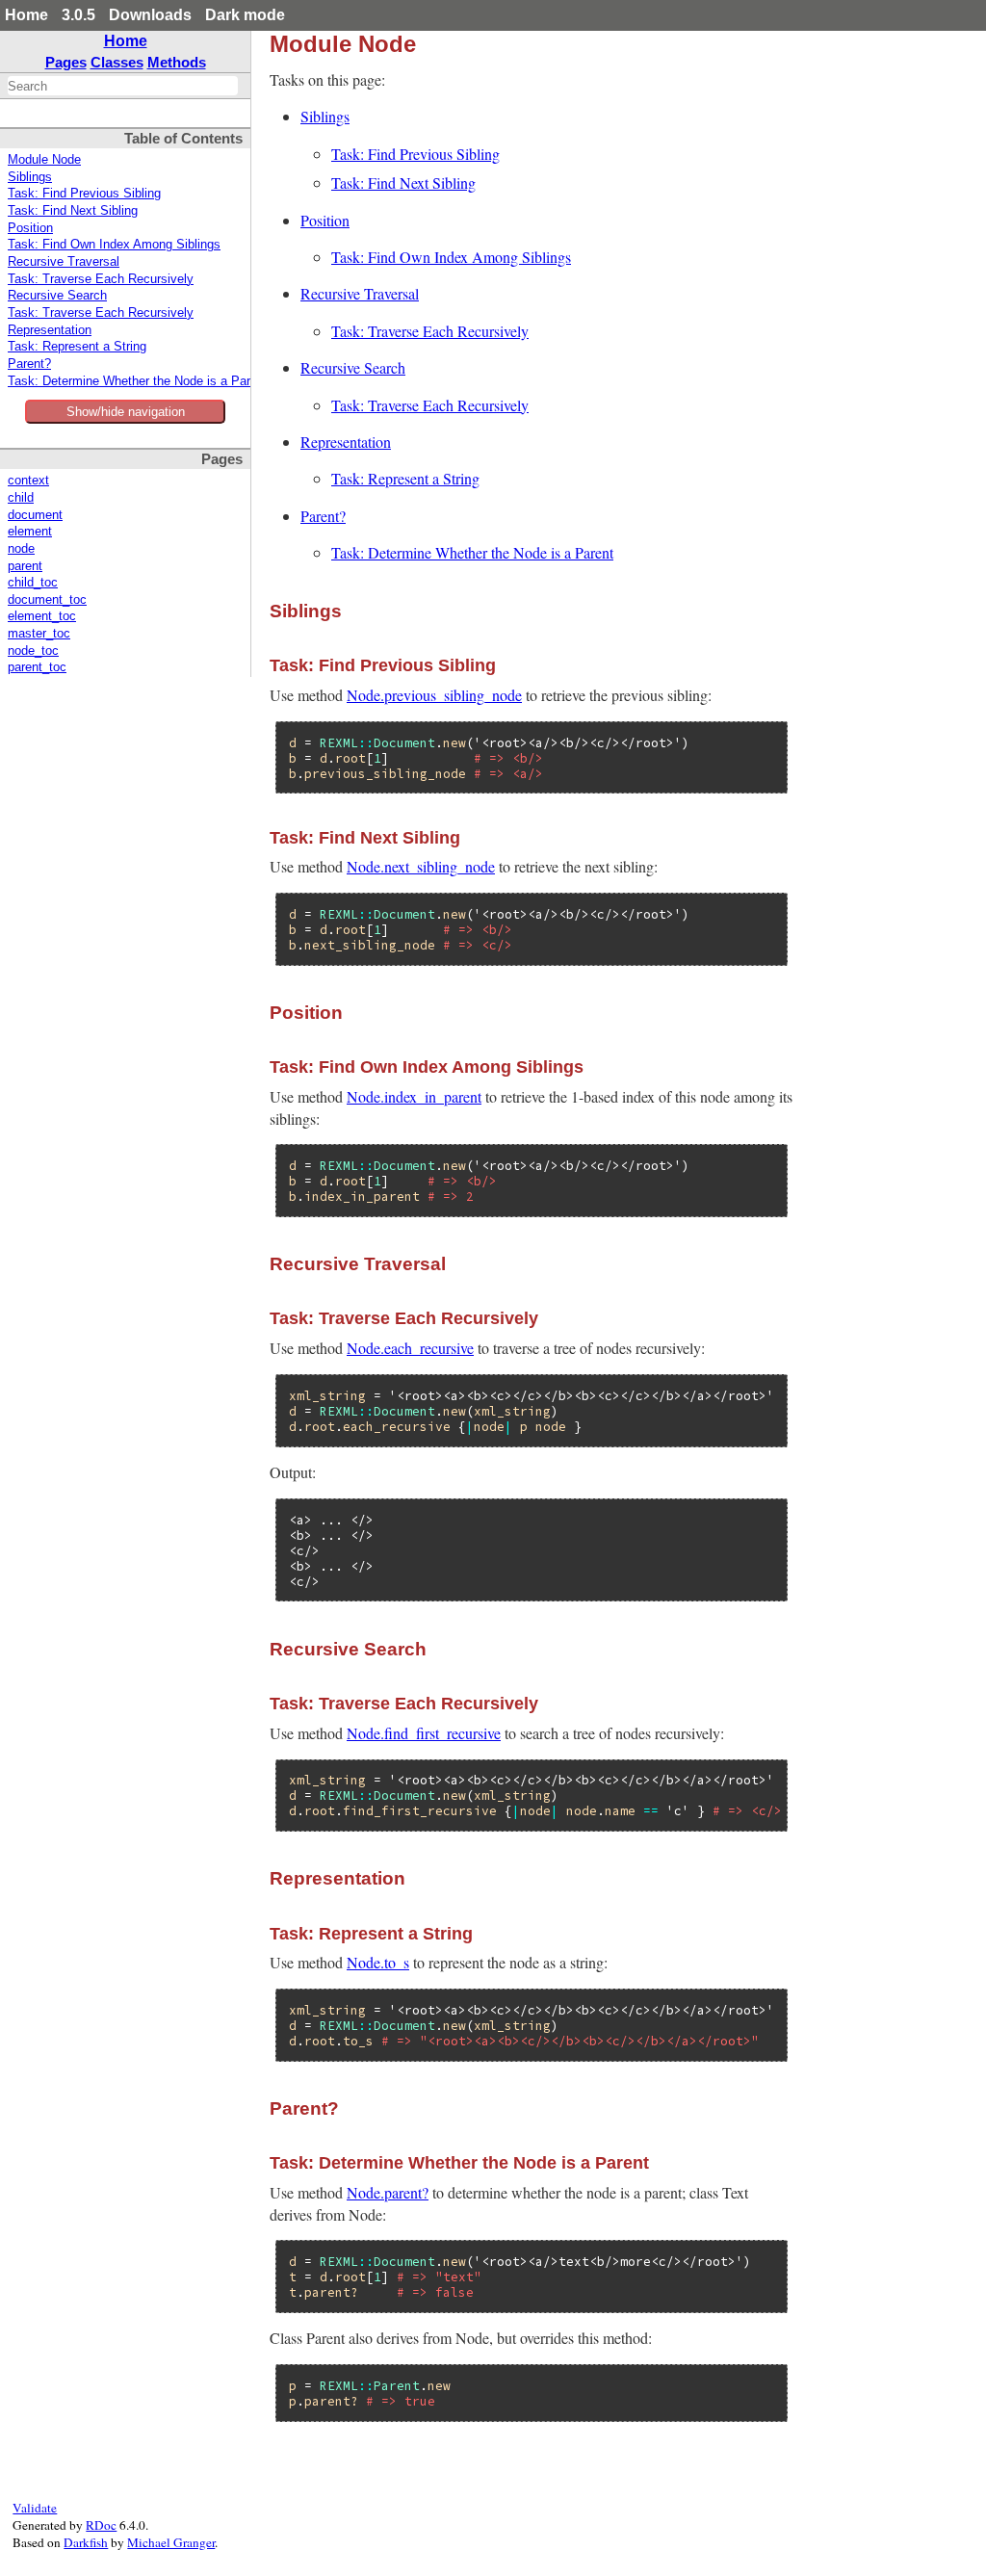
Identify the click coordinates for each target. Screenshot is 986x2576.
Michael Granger (171, 2542)
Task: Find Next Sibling (73, 211)
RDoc (101, 2525)
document (35, 515)
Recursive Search (57, 296)
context (28, 481)
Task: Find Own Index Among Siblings (114, 245)
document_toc (47, 600)
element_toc (42, 616)
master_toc (39, 634)
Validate (35, 2508)
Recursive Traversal (64, 262)
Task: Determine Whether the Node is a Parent (138, 381)
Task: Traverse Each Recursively (101, 279)
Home (26, 15)
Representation (50, 330)
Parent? (29, 364)
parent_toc (37, 667)
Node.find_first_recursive (424, 1733)
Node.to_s (378, 1962)
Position (30, 228)
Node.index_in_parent (414, 1096)
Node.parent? (388, 2192)
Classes (117, 62)
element (30, 532)
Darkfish (86, 2542)
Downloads (150, 15)
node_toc (33, 651)
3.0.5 (78, 15)
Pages (66, 62)
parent (25, 566)
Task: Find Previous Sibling (84, 194)
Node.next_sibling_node (421, 866)
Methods (177, 62)
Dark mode (245, 15)
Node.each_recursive (410, 1348)
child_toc (33, 583)
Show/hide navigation (126, 412)
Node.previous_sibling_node (434, 695)
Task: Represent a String (77, 347)
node (21, 549)
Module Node (44, 160)
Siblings (30, 177)
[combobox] (123, 86)
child (21, 498)
